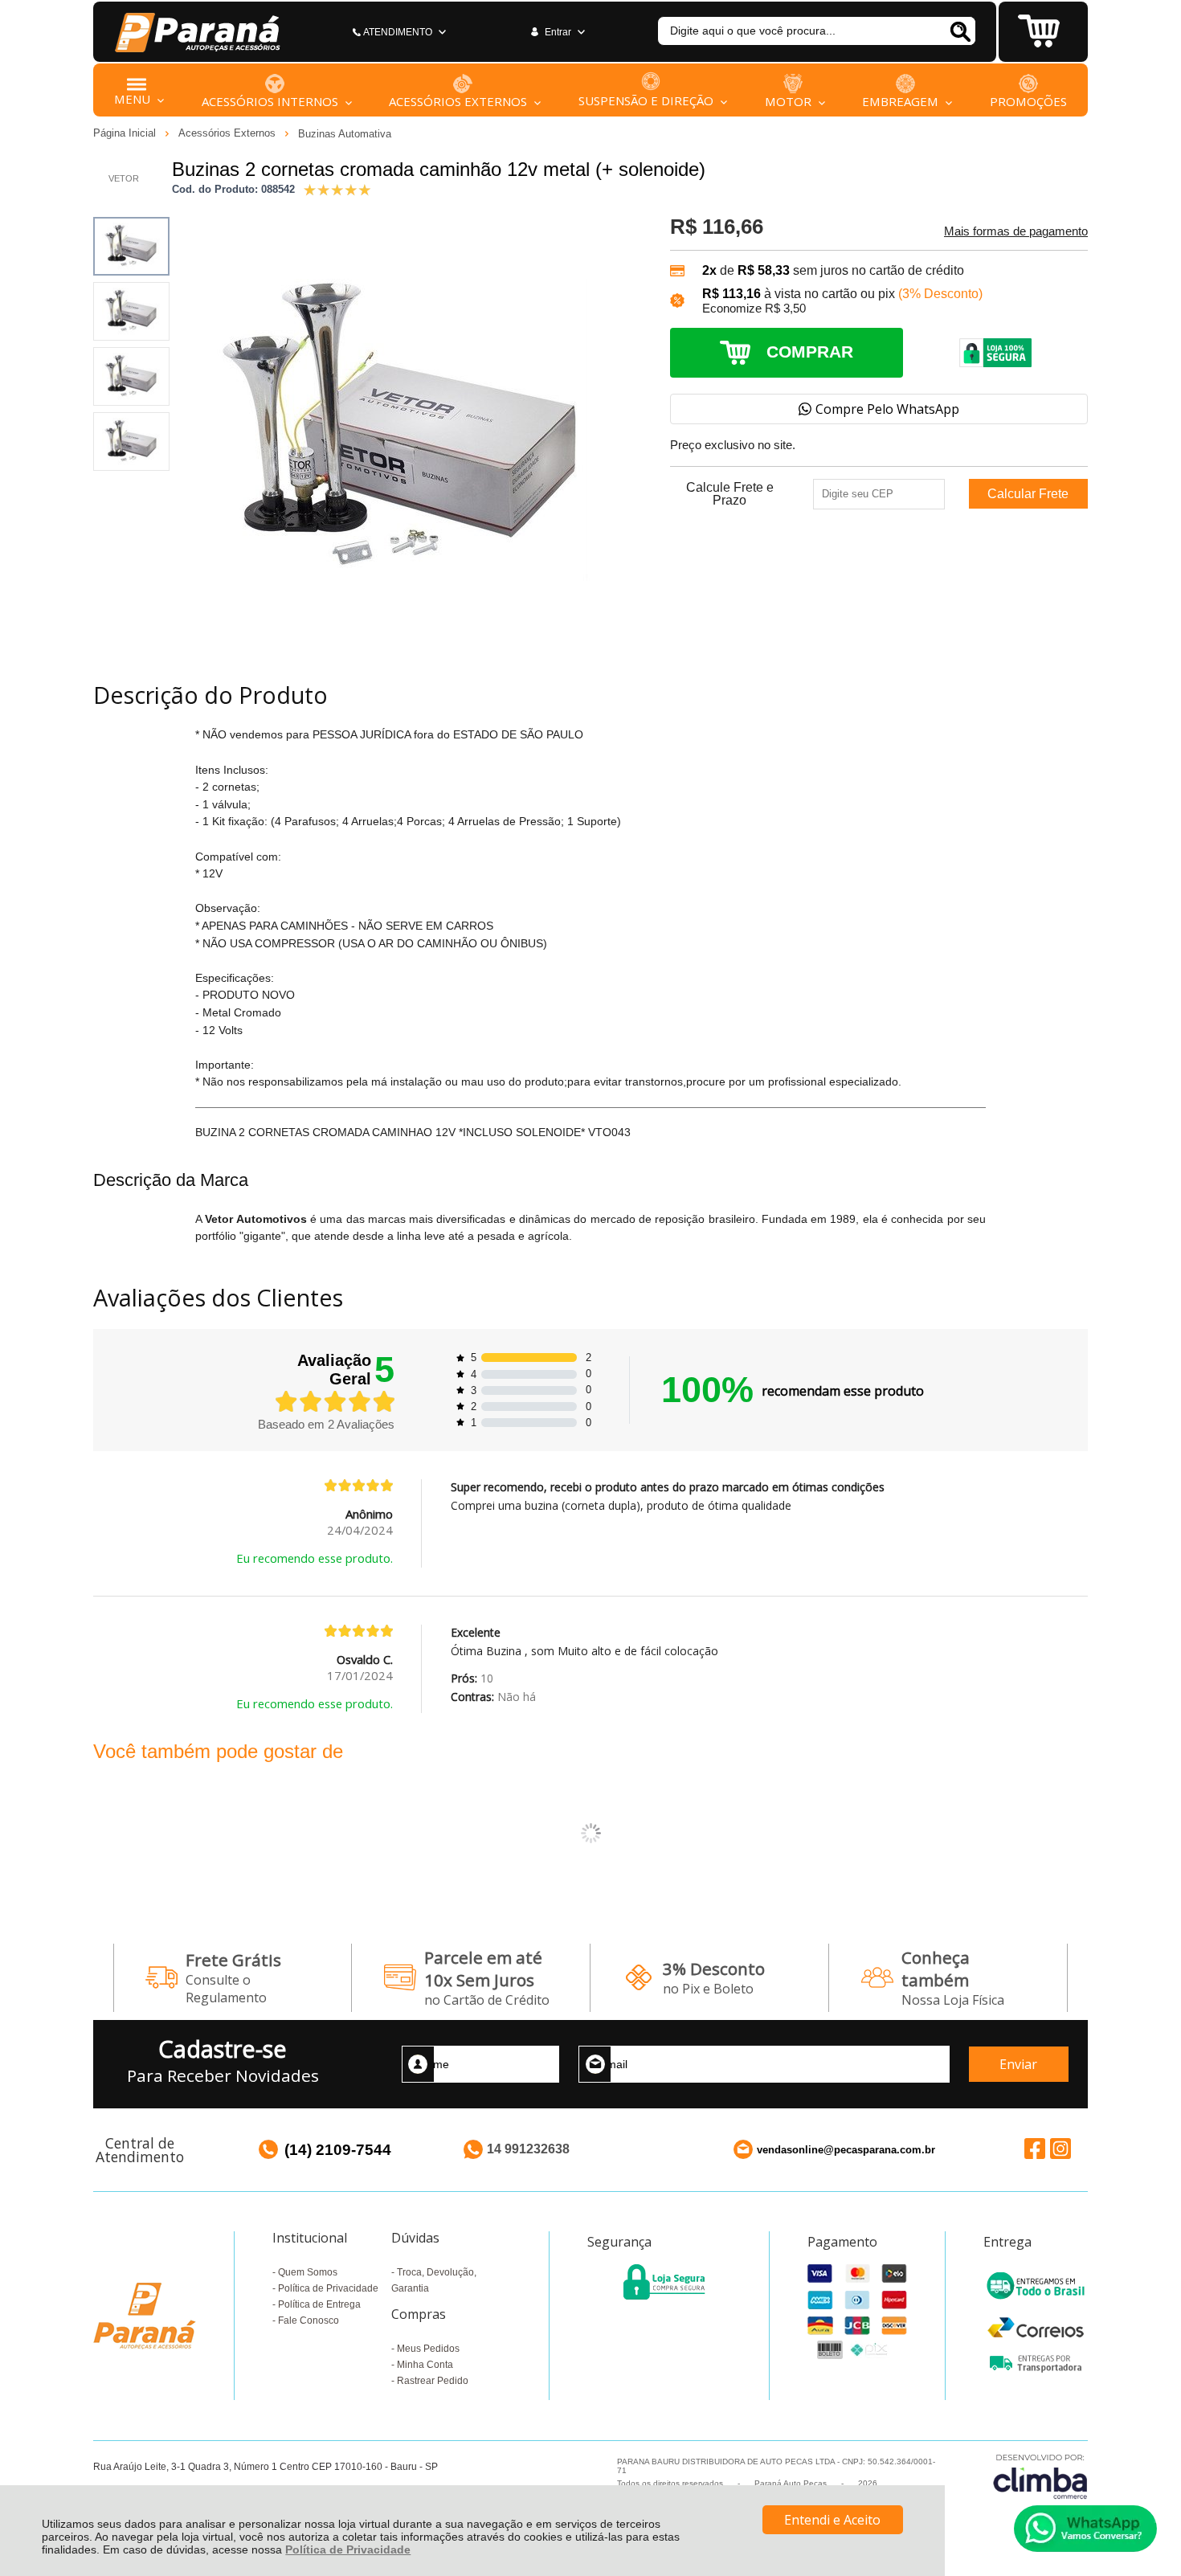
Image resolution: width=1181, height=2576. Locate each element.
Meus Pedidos (428, 2349)
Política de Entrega (319, 2304)
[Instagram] (1060, 2149)
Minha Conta (425, 2365)
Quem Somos (308, 2272)
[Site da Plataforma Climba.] (1040, 2476)
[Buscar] (960, 31)
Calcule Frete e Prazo (730, 494)
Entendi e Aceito (832, 2520)
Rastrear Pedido (433, 2381)
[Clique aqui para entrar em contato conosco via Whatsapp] (1085, 2529)
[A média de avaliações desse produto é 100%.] (337, 188)
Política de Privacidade (348, 2549)
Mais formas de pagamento (1016, 231)
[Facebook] (1035, 2149)
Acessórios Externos (229, 133)
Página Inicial (126, 133)
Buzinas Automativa (345, 134)
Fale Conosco (309, 2320)
